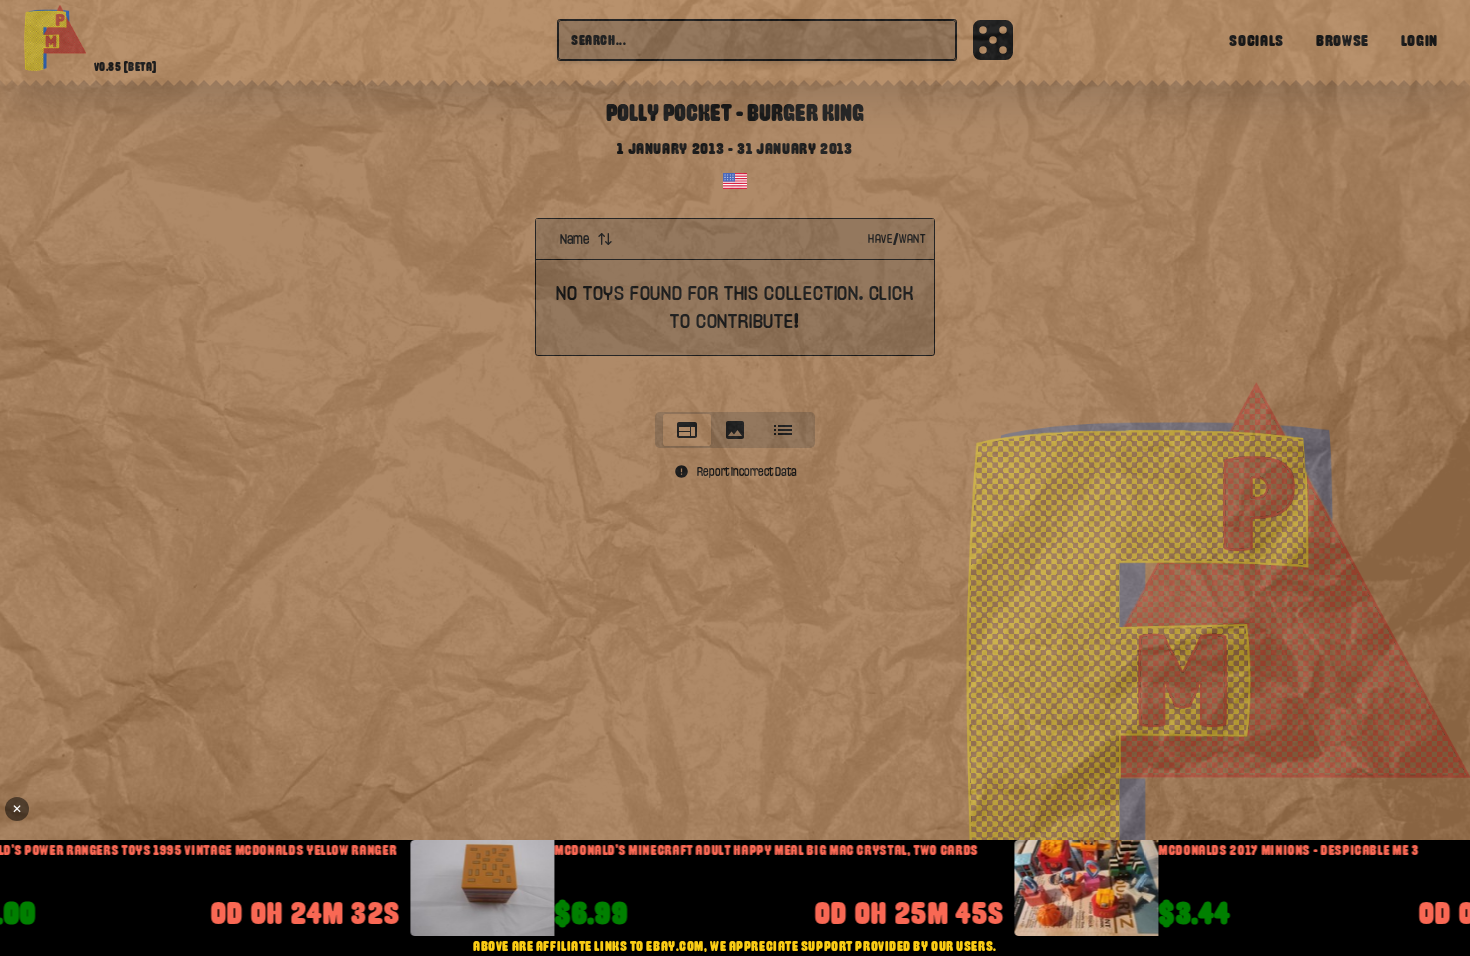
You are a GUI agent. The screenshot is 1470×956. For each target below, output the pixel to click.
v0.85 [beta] (125, 67)
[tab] (687, 430)
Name (574, 239)
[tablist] (735, 430)
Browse (1342, 40)
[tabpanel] (735, 309)
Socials (1256, 40)
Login (1419, 40)
